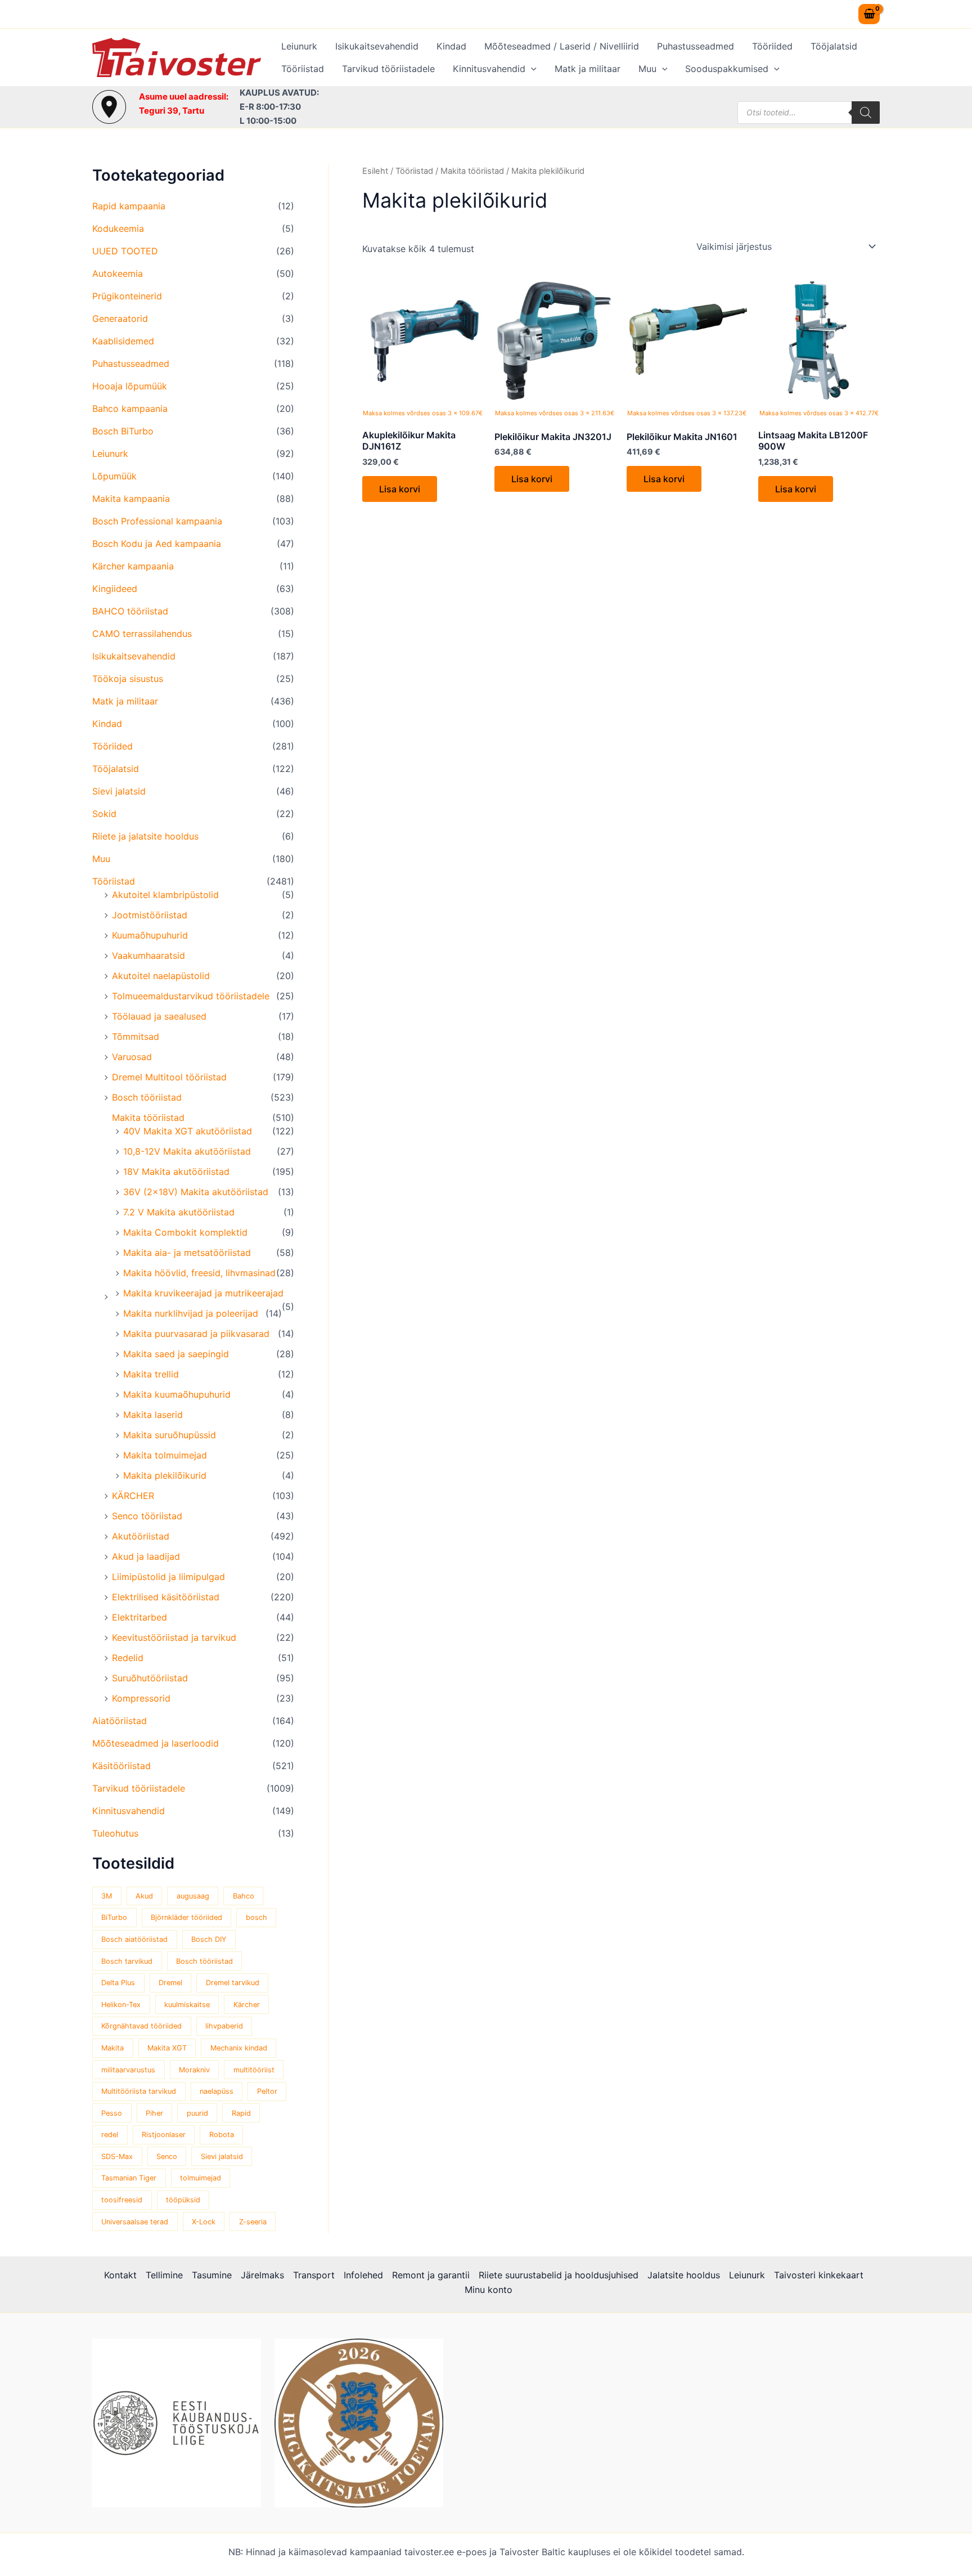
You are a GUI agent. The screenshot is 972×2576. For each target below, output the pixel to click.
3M (107, 1896)
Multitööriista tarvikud (139, 2091)
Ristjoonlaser (164, 2135)
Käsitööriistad (121, 1766)
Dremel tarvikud (233, 1983)
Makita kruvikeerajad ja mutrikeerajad (203, 1293)
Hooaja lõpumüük (130, 386)
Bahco (244, 1896)
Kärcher (247, 2005)
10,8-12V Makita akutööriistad (187, 1151)
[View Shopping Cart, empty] (869, 14)
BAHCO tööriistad (130, 611)
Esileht (375, 171)
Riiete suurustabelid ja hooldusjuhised (559, 2275)
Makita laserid (153, 1415)
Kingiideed (115, 589)
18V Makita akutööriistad (176, 1172)
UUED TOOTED (125, 251)
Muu (647, 69)
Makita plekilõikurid (165, 1475)
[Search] (866, 113)
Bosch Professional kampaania (157, 521)
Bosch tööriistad (147, 1097)
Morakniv (194, 2070)
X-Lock (204, 2222)
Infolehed (363, 2275)
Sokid (104, 814)
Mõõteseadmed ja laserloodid (156, 1743)
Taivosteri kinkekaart (819, 2275)
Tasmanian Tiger (129, 2178)
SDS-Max (117, 2157)
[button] (531, 69)
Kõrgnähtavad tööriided (141, 2026)
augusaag (193, 1896)
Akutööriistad (141, 1536)
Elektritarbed (139, 1617)
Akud (144, 1896)
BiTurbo (114, 1917)
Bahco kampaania (130, 409)
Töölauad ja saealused (159, 1016)
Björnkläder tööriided (186, 1917)
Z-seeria (253, 2222)
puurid (197, 2113)
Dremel (170, 1983)
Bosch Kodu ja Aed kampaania (157, 544)
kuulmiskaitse (187, 2005)
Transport (314, 2275)
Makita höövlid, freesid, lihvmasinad (199, 1273)
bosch (256, 1917)
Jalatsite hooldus (684, 2275)
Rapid (241, 2113)
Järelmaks (262, 2275)
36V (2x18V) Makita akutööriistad (196, 1192)
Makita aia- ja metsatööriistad (187, 1253)
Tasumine (212, 2275)
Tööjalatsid (834, 46)
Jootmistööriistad (150, 915)
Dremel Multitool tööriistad (169, 1077)
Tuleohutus (115, 1833)
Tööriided (772, 46)
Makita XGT (167, 2048)
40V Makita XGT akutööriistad (188, 1131)
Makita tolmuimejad (165, 1455)
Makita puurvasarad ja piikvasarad (196, 1334)
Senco (167, 2157)
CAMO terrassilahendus (142, 634)
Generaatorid (120, 318)
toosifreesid (122, 2200)
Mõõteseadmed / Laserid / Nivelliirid (562, 46)
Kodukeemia (118, 228)
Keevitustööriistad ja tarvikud (174, 1637)
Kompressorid (141, 1698)
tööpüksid (183, 2200)
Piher (154, 2113)
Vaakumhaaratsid (148, 955)
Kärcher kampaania (133, 566)
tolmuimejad (201, 2178)
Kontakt (120, 2275)
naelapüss (217, 2091)
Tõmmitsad (136, 1036)
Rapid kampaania (129, 206)
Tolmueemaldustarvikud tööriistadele (191, 996)
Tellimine (164, 2275)
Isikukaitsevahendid (377, 46)
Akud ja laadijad (146, 1556)
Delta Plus (118, 1983)
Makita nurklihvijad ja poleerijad (191, 1313)
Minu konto (489, 2290)
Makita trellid (151, 1374)
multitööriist (254, 2070)
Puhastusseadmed (696, 46)
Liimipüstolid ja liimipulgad (168, 1577)
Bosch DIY (209, 1939)
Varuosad (132, 1057)
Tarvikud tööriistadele (388, 69)
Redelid (128, 1658)
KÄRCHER (133, 1496)
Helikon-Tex (121, 2005)
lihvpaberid (224, 2026)
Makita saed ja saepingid (176, 1354)
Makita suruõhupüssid (170, 1435)
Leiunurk (299, 46)
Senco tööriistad (147, 1516)
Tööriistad (303, 69)
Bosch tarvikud (127, 1961)
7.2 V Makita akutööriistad (179, 1212)
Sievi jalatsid (119, 791)
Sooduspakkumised (727, 69)
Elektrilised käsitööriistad (166, 1597)
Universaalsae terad (135, 2222)
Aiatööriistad (120, 1721)
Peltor (267, 2091)
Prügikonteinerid (127, 296)
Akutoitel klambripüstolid (165, 895)
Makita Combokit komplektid (185, 1232)
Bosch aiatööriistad (134, 1939)
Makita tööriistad (148, 1118)
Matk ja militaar (588, 69)
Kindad (451, 46)
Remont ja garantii (431, 2275)
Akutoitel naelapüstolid (161, 976)
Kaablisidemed (123, 341)
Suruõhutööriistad (150, 1678)
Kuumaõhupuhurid (150, 935)
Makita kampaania (131, 499)
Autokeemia (118, 273)
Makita (112, 2048)
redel (110, 2135)
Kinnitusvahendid (489, 69)
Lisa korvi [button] (400, 489)
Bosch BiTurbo (123, 431)
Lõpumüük (114, 476)
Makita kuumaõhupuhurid (177, 1394)
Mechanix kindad (239, 2048)
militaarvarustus (128, 2070)
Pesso (112, 2113)
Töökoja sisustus (128, 679)
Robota (222, 2135)
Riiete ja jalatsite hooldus (145, 836)
